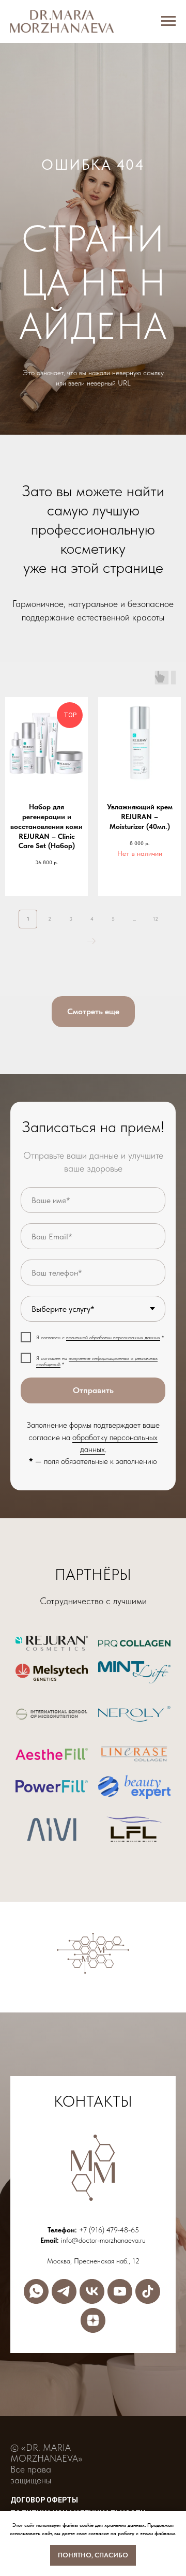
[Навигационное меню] (168, 21)
